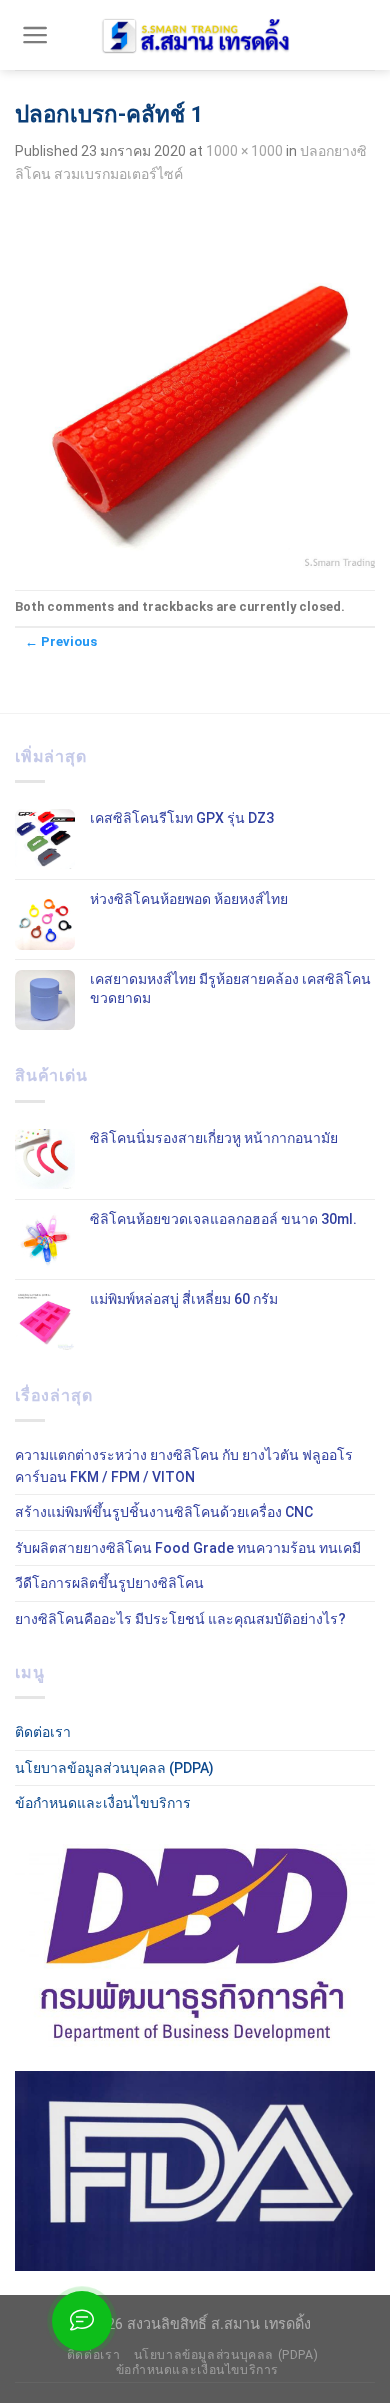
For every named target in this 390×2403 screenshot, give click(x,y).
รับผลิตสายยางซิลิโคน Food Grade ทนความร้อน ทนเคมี (188, 1548)
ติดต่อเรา (43, 1732)
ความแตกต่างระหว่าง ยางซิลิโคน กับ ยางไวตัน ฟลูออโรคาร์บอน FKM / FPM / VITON (184, 1466)
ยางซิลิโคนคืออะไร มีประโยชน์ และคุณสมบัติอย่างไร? (180, 1619)
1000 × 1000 (244, 151)
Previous (61, 641)
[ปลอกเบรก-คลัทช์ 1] (195, 387)
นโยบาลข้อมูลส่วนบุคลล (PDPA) (114, 1768)
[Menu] (35, 35)
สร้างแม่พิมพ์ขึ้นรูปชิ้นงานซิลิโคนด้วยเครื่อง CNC (164, 1512)
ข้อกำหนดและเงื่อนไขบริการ (103, 1803)
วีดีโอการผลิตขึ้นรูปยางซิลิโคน (109, 1583)
